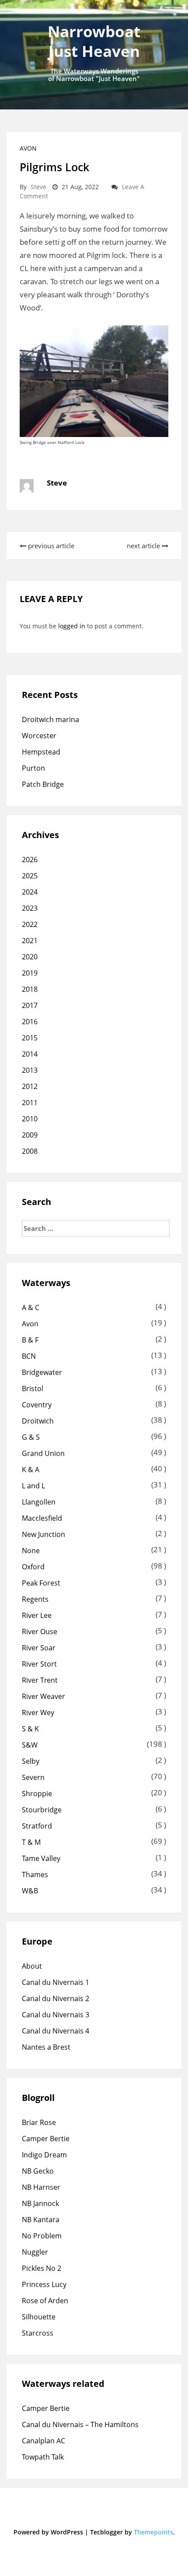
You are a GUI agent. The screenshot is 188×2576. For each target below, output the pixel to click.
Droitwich (38, 1421)
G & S (31, 1437)
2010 (30, 1119)
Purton (33, 768)
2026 (30, 860)
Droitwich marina (50, 719)
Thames (35, 1875)
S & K (30, 1729)
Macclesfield (42, 1518)
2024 (30, 892)
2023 (30, 908)
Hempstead (41, 752)
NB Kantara (41, 2220)
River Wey (38, 1713)
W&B (30, 1891)
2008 (30, 1151)
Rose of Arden (45, 2301)
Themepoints (153, 2532)
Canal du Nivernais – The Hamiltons (80, 2424)
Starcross (38, 2333)
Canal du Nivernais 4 (56, 2031)
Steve (38, 187)
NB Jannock (40, 2203)
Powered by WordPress (48, 2532)
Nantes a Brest (46, 2047)
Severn (33, 1777)
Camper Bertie (46, 2139)
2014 (30, 1054)
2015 (30, 1038)
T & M (31, 1842)
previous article (50, 546)
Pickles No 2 (42, 2268)
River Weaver (44, 1696)
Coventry (37, 1405)
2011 (30, 1103)
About (32, 1966)
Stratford (37, 1826)
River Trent (40, 1680)
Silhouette (39, 2317)
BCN (29, 1356)
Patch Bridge (43, 784)
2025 (30, 876)
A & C (31, 1307)
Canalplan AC (44, 2441)
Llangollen (39, 1502)
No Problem (42, 2236)
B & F (30, 1340)
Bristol (33, 1388)
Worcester (39, 736)
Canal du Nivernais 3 (56, 2015)
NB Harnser (41, 2187)
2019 (30, 973)
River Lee (37, 1615)
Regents (35, 1599)
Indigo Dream (44, 2155)
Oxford (33, 1567)
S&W (30, 1745)
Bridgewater (42, 1372)
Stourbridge (42, 1810)
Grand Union (43, 1453)
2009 (30, 1135)
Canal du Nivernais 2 (56, 1998)
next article (144, 546)
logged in (72, 626)
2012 (30, 1086)
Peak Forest (41, 1583)
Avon (28, 148)
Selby (31, 1761)
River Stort (39, 1664)
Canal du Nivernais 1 (56, 1982)
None (31, 1551)
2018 (30, 989)
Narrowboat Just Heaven (94, 41)
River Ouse (40, 1632)
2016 (30, 1022)
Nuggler (35, 2252)
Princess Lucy (44, 2284)
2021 (30, 941)
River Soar (39, 1648)
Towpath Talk (43, 2457)
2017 (30, 1005)
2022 (30, 924)
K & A (31, 1469)
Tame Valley (41, 1858)
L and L (33, 1486)
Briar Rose (39, 2122)
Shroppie (37, 1794)
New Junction (44, 1534)
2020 (30, 957)
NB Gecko (38, 2171)
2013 (30, 1070)
